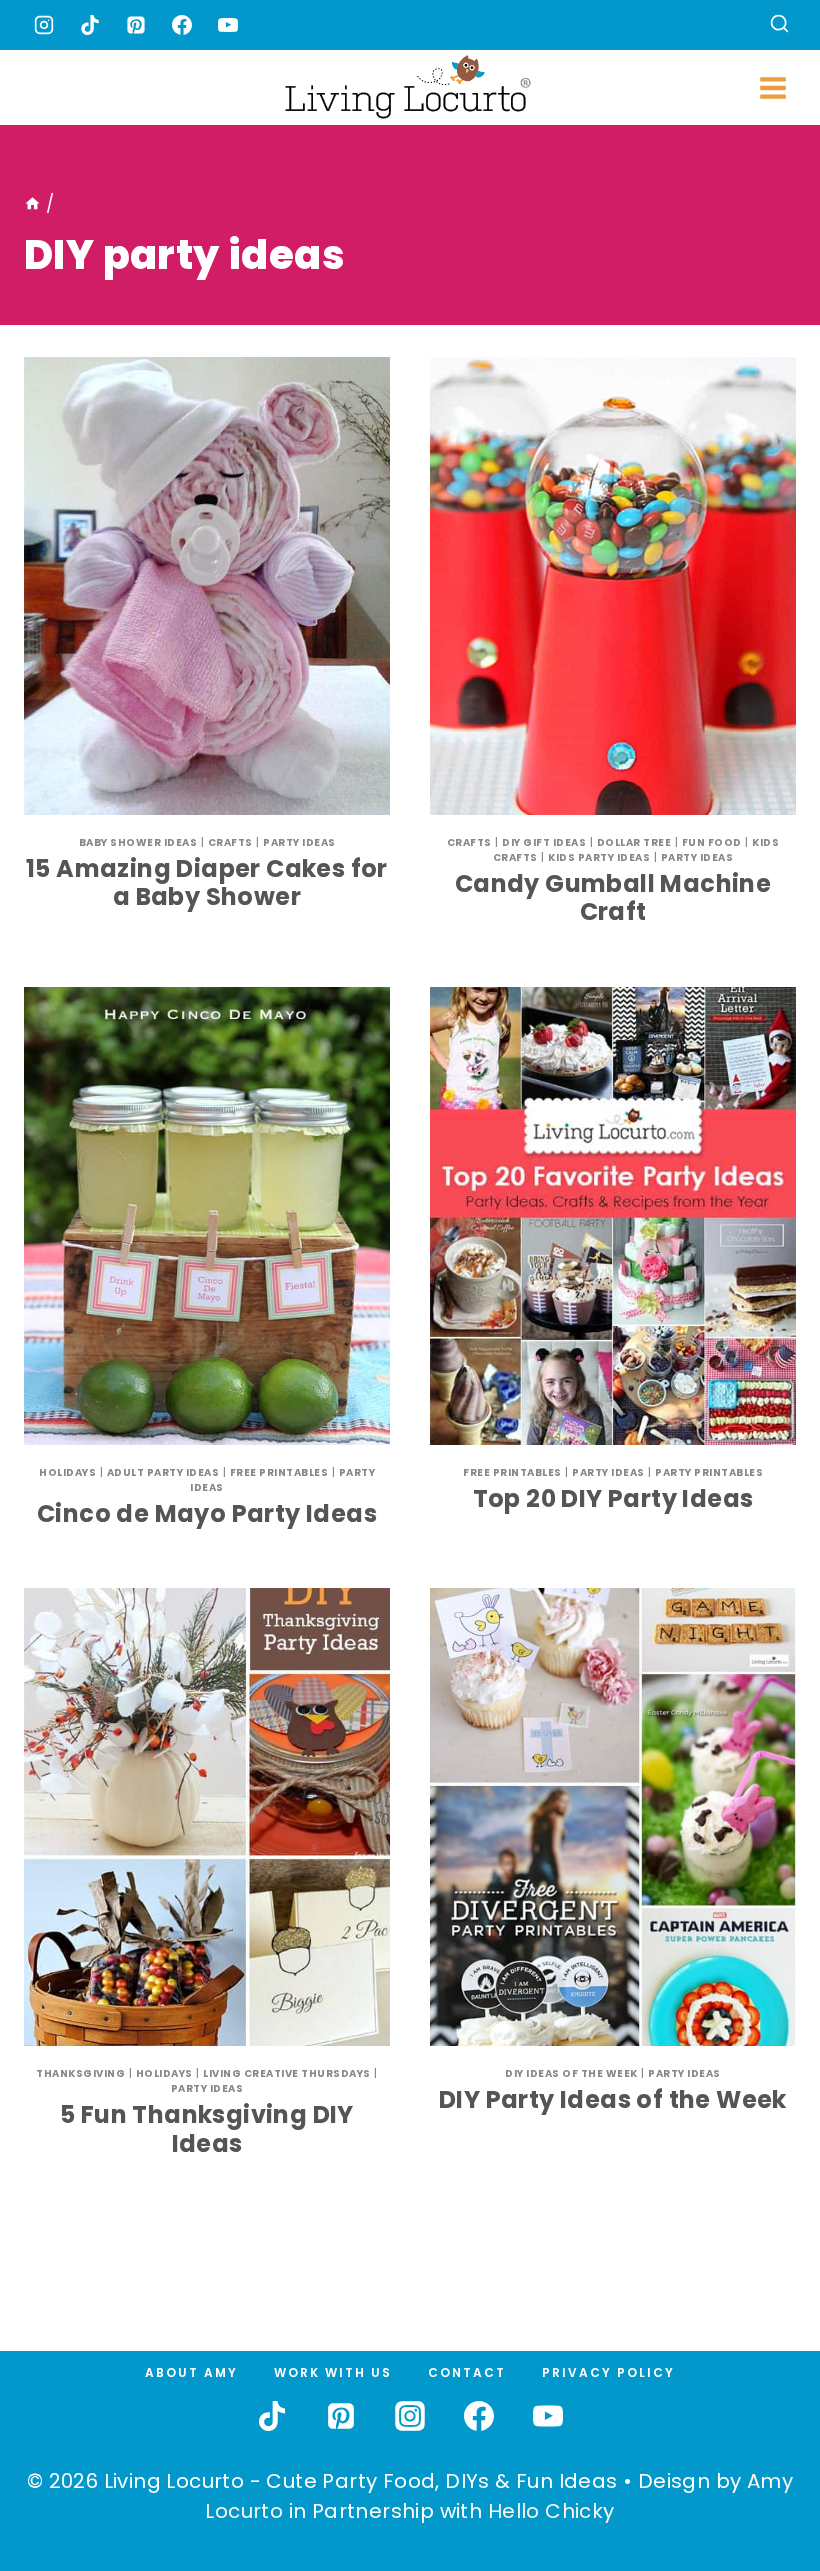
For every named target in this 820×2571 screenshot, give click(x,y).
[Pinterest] (136, 25)
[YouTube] (228, 25)
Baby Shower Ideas (138, 842)
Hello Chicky (551, 2511)
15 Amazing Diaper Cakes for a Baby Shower (207, 883)
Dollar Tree (634, 842)
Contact (467, 2372)
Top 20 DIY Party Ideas (613, 1498)
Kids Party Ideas (599, 857)
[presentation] (207, 586)
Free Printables (279, 1472)
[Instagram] (44, 25)
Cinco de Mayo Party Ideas (207, 1513)
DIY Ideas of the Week (571, 2073)
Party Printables (709, 1472)
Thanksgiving (80, 2073)
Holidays (67, 1472)
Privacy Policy (608, 2372)
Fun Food (712, 842)
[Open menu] (772, 87)
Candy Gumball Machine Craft (613, 898)
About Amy (191, 2372)
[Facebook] (182, 25)
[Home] (32, 204)
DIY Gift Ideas (544, 842)
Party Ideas (299, 842)
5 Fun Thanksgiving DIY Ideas (207, 2129)
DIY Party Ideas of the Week (613, 2099)
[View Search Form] (779, 25)
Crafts (230, 842)
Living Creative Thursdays (287, 2073)
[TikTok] (90, 25)
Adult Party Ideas (163, 1472)
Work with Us (333, 2372)
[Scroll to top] (761, 2482)
